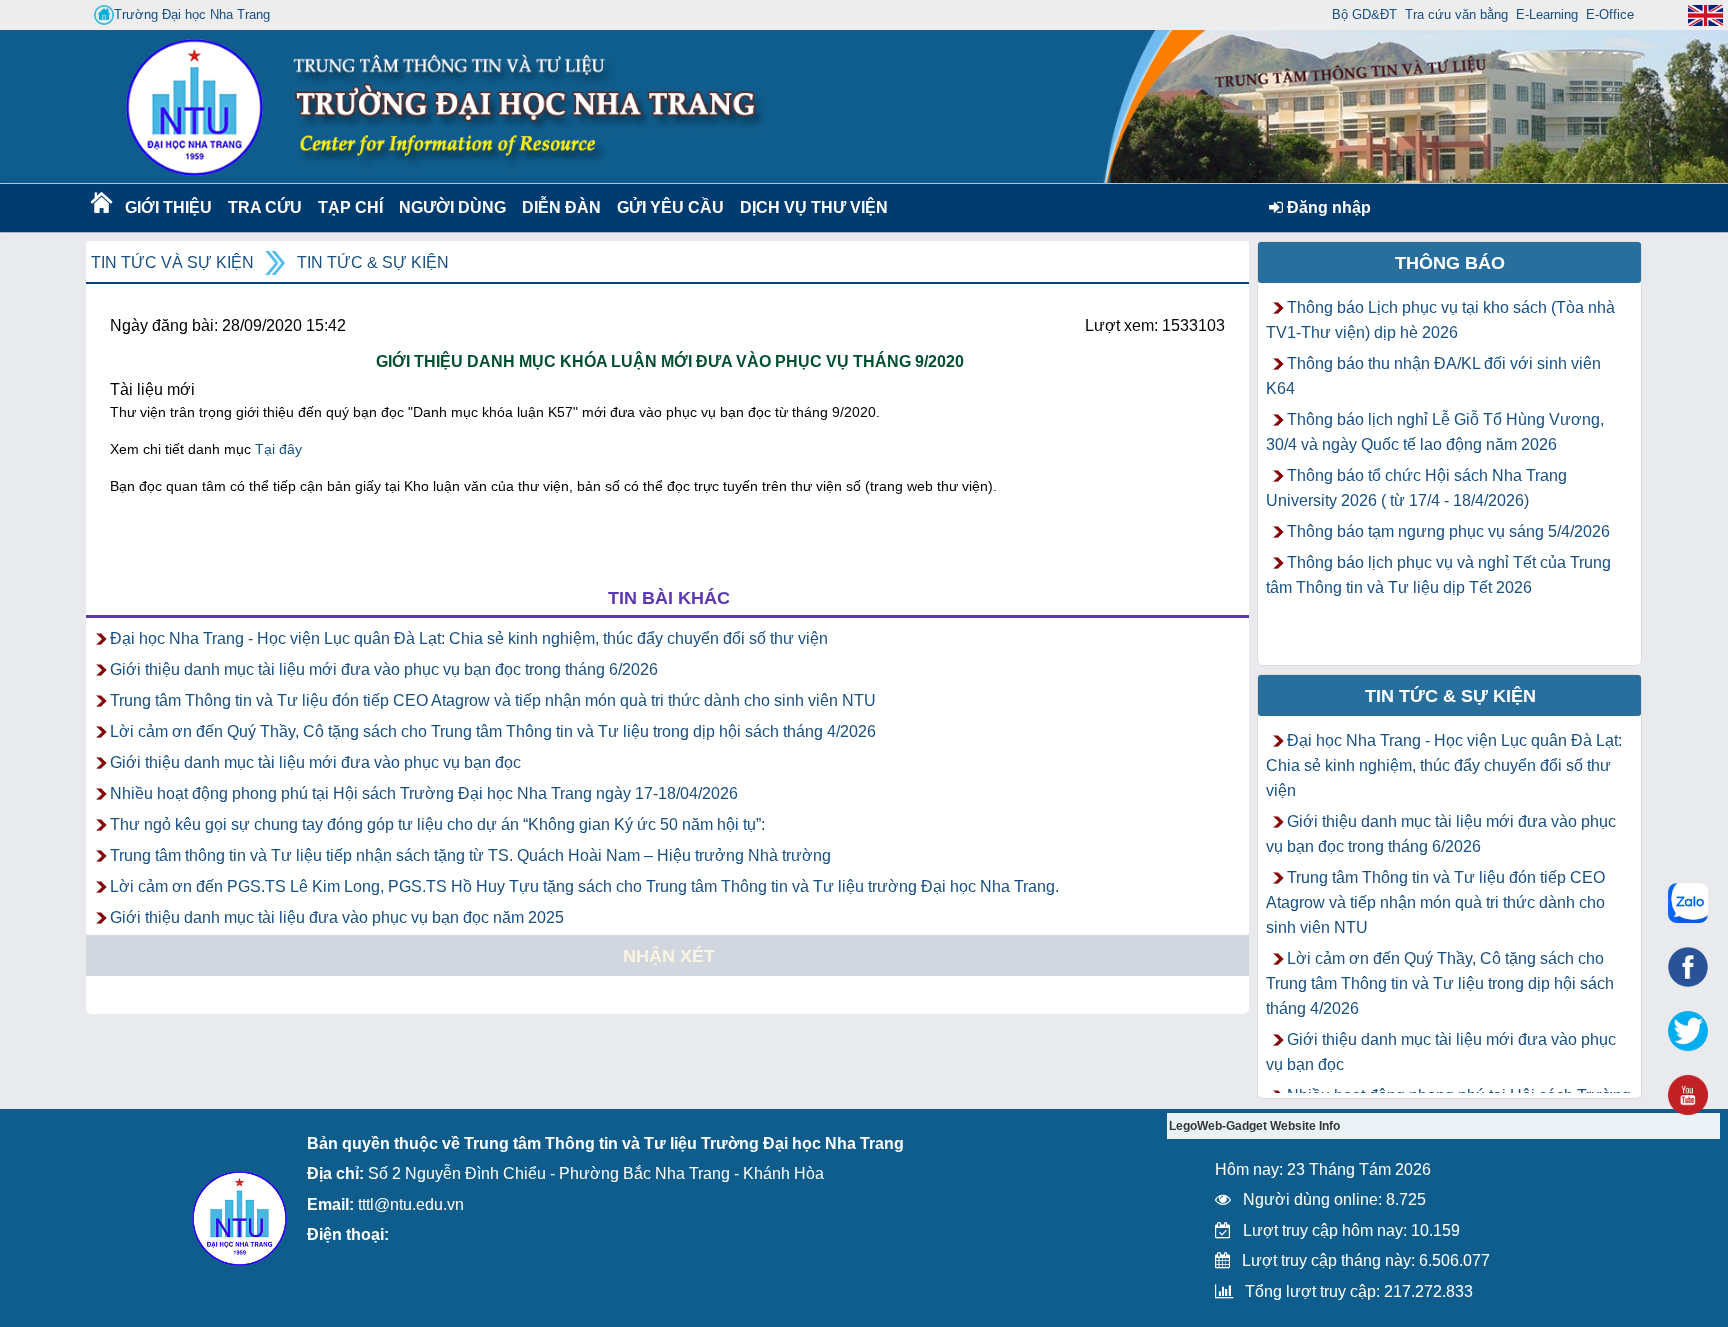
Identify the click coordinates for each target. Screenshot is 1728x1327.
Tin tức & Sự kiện (373, 262)
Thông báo (1450, 263)
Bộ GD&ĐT (1364, 14)
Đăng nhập (1327, 207)
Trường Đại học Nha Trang (192, 14)
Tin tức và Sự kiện (172, 262)
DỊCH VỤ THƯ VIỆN (810, 207)
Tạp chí (350, 207)
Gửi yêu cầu (670, 207)
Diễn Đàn (561, 207)
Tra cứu (264, 207)
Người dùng (450, 207)
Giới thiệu (167, 207)
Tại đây (278, 449)
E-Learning (1547, 14)
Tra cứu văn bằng (1456, 14)
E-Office (1610, 14)
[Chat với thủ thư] (1688, 903)
